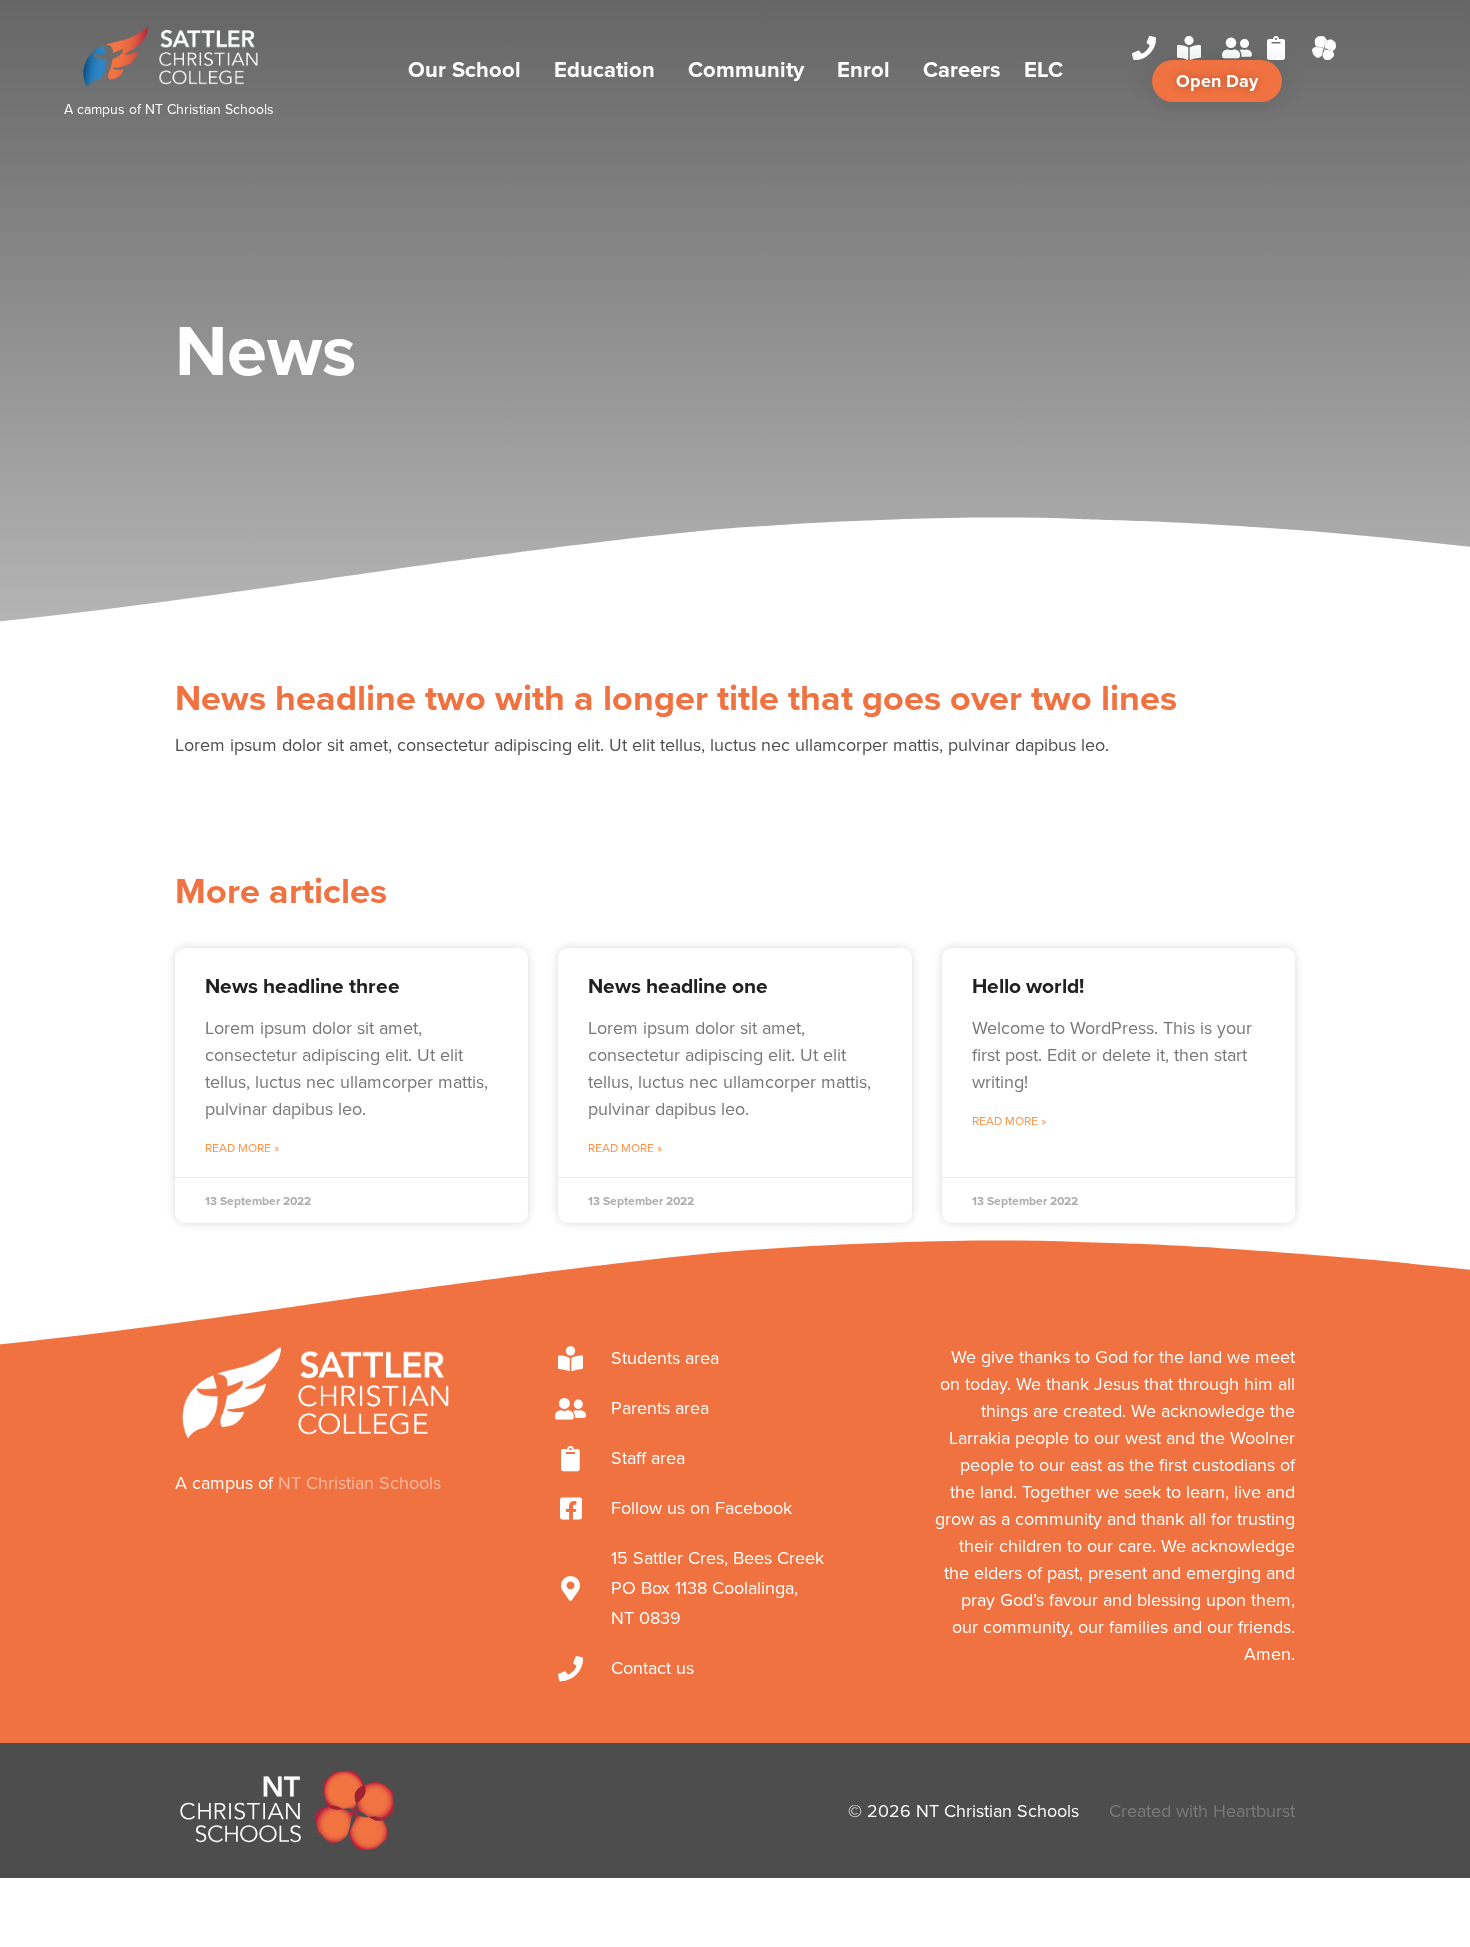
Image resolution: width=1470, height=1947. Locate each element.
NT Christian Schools (209, 109)
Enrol (863, 69)
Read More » (242, 1147)
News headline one (678, 985)
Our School (464, 69)
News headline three (302, 985)
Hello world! (1028, 985)
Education (604, 69)
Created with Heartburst (1202, 1810)
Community (746, 69)
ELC (1043, 69)
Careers (962, 69)
